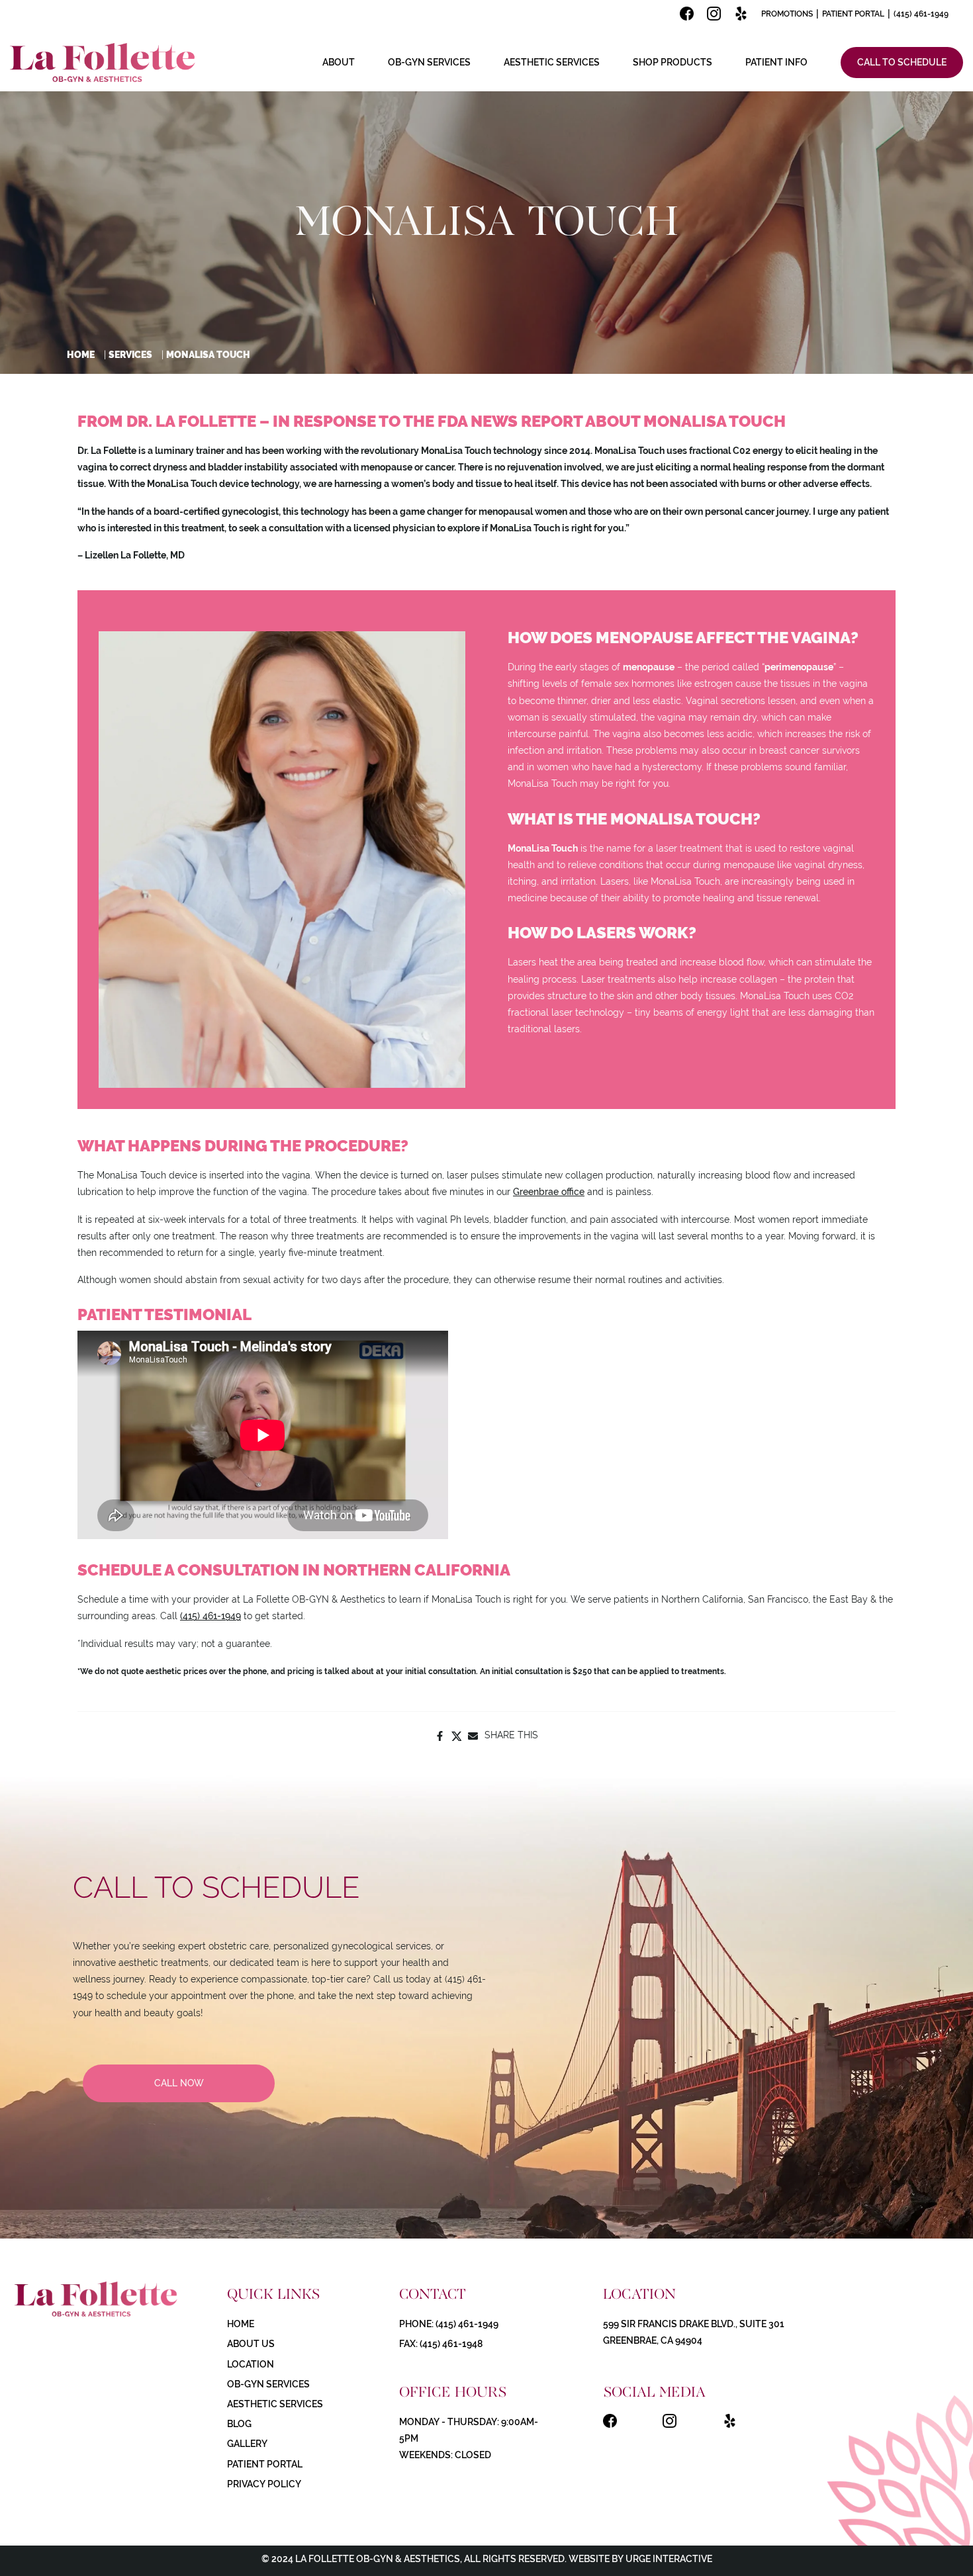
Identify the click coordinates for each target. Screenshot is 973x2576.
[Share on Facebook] (440, 1735)
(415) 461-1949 (921, 14)
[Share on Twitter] (456, 1735)
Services (130, 355)
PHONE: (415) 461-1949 (449, 2324)
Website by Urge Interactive (639, 2559)
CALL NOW (179, 2083)
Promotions (787, 14)
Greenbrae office (549, 1192)
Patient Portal (853, 14)
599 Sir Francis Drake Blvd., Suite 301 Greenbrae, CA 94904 (694, 2332)
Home (81, 355)
